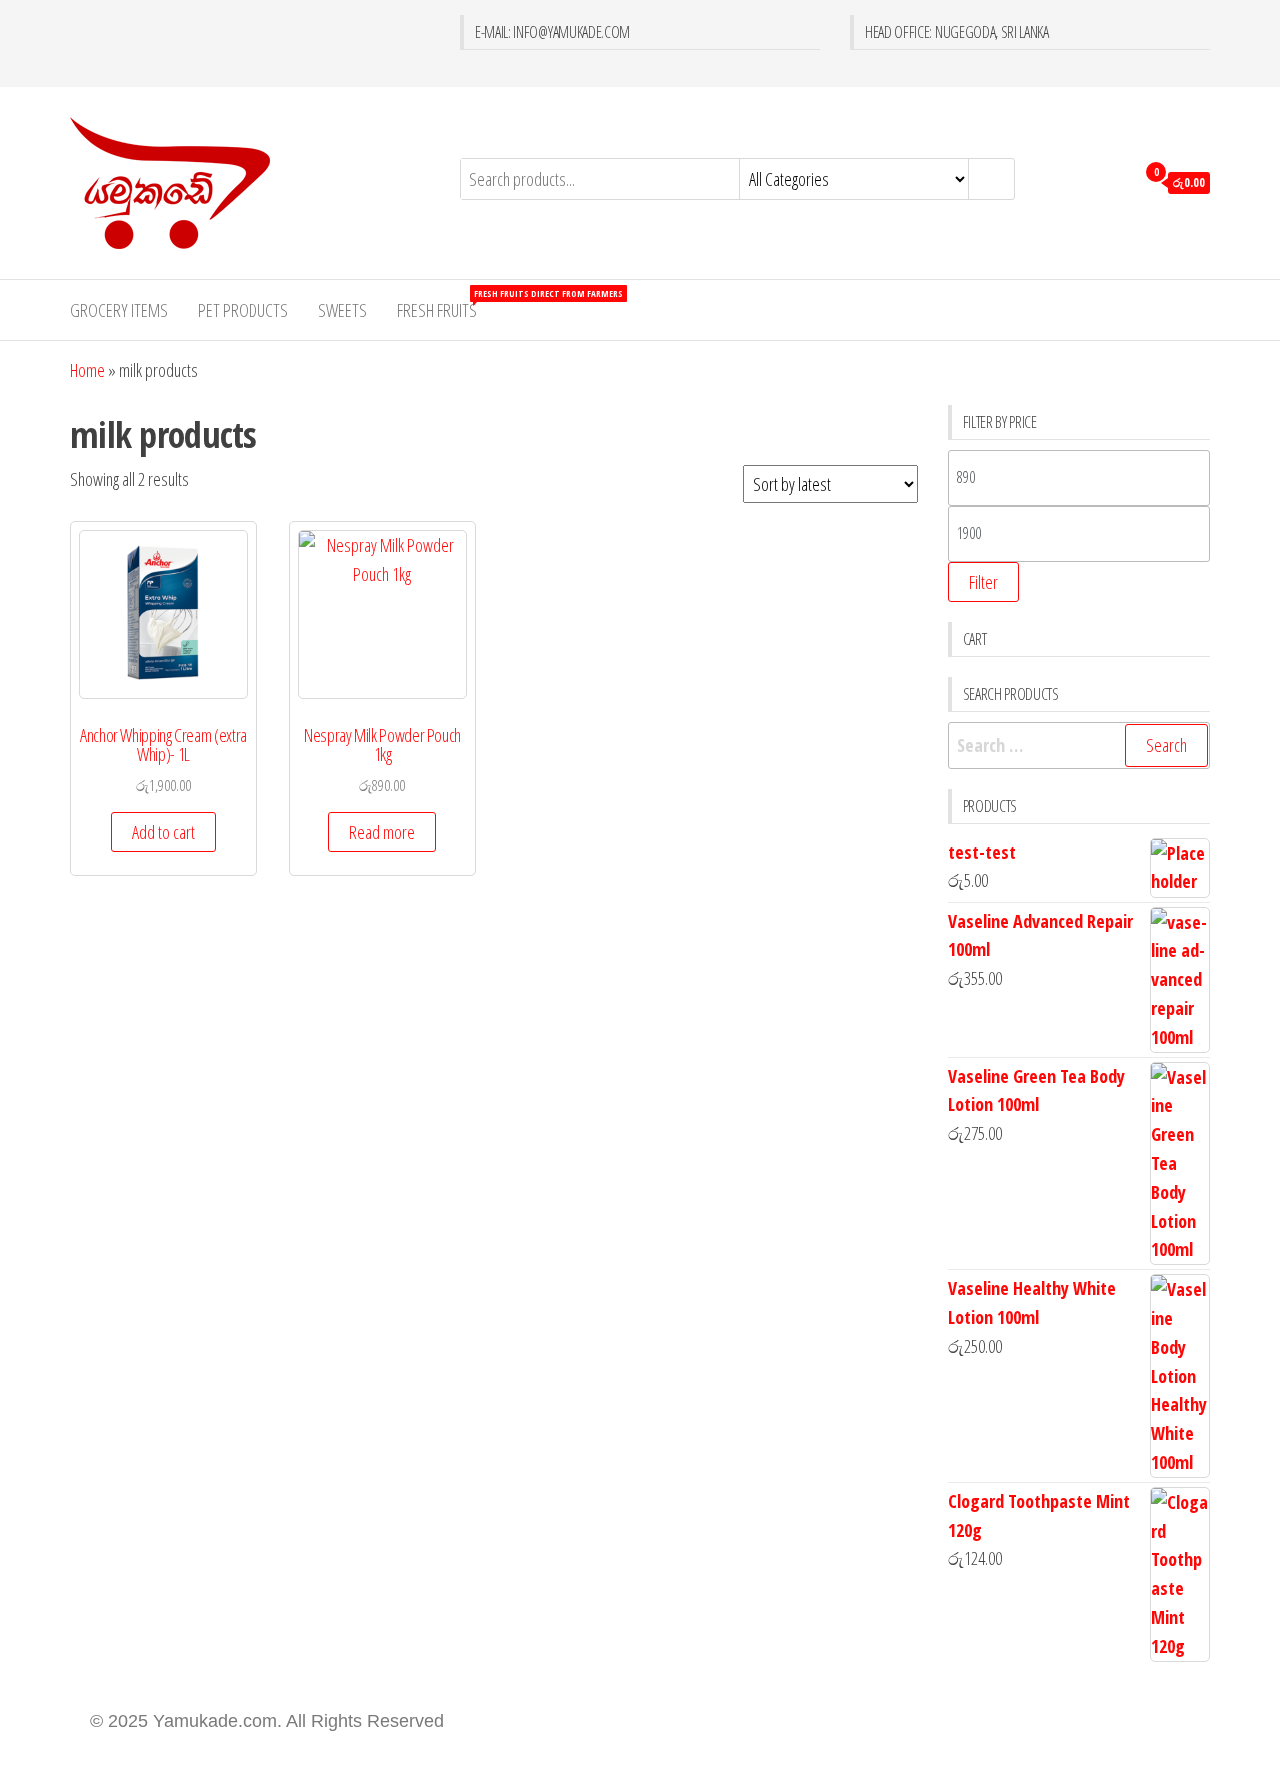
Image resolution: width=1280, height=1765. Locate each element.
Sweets (342, 310)
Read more (382, 832)
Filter (983, 582)
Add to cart (163, 832)
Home (87, 370)
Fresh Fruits (444, 304)
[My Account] (1114, 181)
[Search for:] (1079, 745)
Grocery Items (119, 310)
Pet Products (243, 310)
